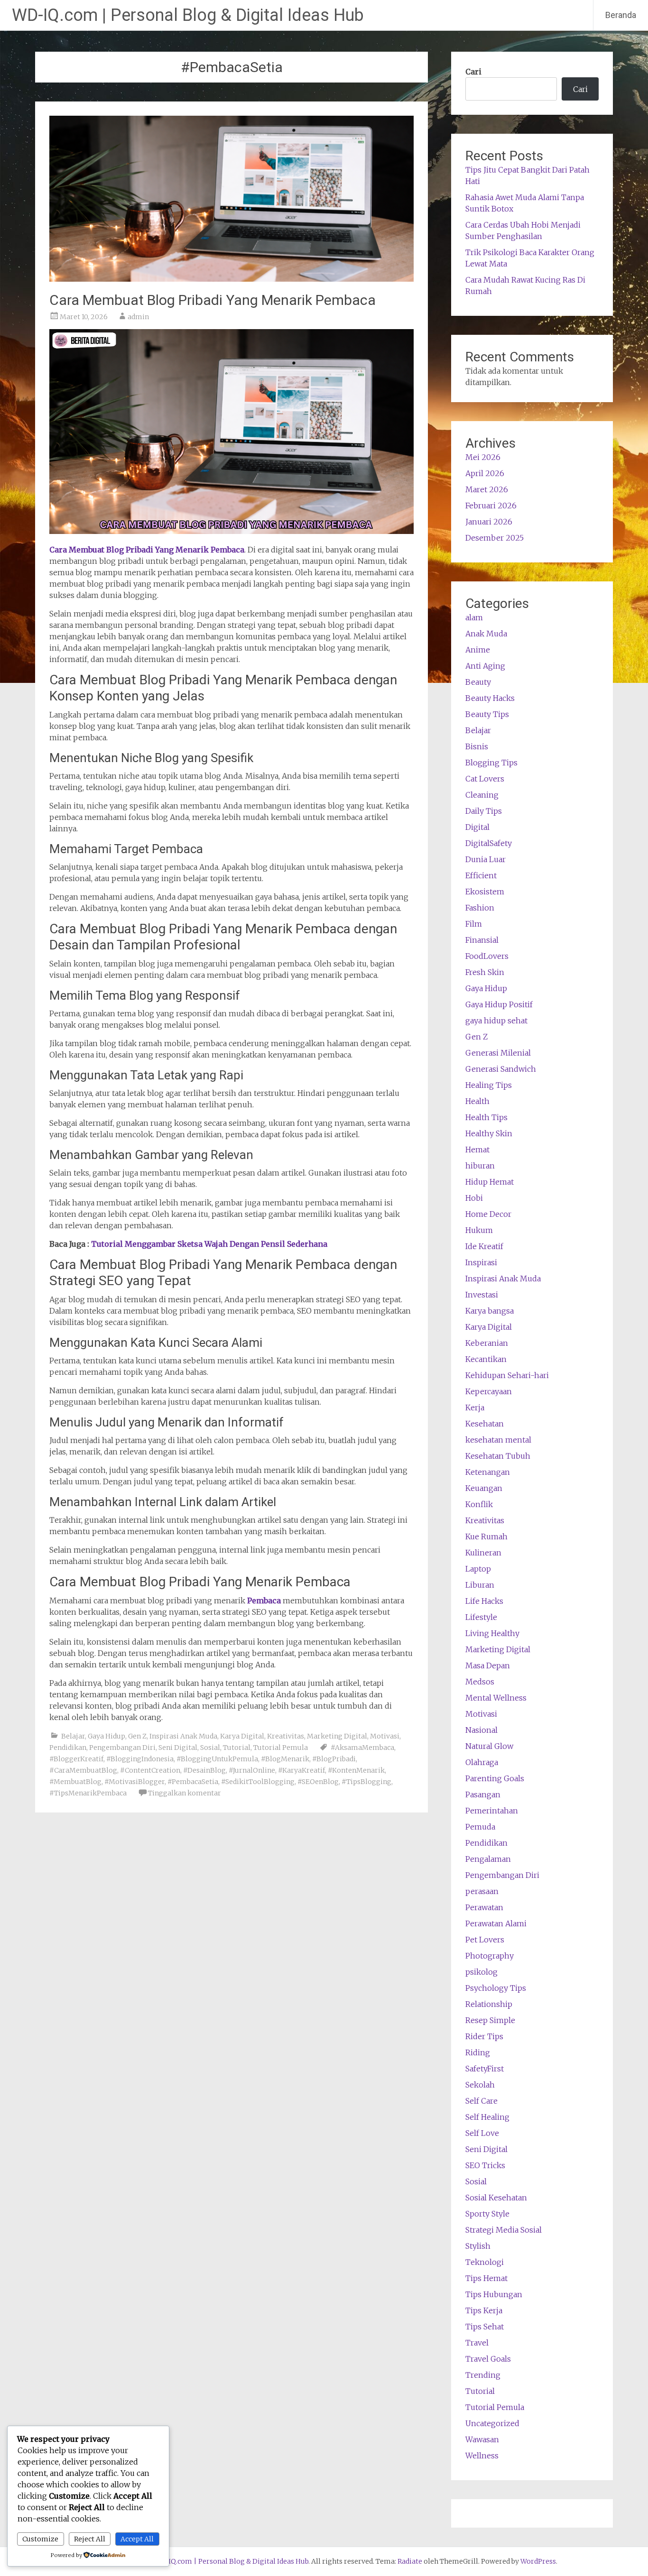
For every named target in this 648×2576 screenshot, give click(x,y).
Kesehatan (485, 1424)
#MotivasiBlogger (134, 1782)
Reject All (90, 2539)
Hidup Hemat (490, 1182)
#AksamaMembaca (362, 1748)
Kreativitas (286, 1736)
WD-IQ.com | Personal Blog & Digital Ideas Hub (188, 15)
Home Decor (488, 1214)
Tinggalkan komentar (185, 1793)
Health (477, 1101)
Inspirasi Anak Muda (183, 1736)
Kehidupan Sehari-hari (507, 1375)
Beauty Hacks (490, 698)
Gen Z (137, 1736)
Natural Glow (489, 1746)
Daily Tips (484, 811)
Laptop (478, 1569)
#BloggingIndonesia (140, 1759)
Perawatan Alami (496, 1923)
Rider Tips (484, 2036)
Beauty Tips (487, 714)
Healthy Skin (489, 1133)
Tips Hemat (486, 2278)
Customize (40, 2539)
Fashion (480, 908)
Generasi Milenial (498, 1053)
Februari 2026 (491, 506)
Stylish (478, 2246)
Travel (477, 2343)
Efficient (481, 875)
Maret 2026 (487, 489)
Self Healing (487, 2117)
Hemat (477, 1150)
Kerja (475, 1408)
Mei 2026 (483, 457)
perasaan (482, 1891)
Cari (473, 72)
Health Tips (486, 1117)
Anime (478, 650)
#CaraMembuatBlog (83, 1770)
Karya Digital (242, 1736)
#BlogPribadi (334, 1759)
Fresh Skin (485, 972)
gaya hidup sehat (496, 1021)
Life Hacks (484, 1601)
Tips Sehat (485, 2327)
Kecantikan (486, 1359)
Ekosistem (485, 892)
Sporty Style (487, 2214)
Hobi (474, 1198)
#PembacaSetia (193, 1782)
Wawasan (482, 2439)
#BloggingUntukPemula (217, 1759)
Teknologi (485, 2262)
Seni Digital (178, 1748)
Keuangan (484, 1488)
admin (138, 317)
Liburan (480, 1585)
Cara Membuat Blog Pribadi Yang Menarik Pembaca (213, 300)
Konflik (479, 1504)
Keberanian (487, 1343)
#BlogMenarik (285, 1759)
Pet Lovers (485, 1940)
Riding (478, 2052)
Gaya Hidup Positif (499, 1004)
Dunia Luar (486, 859)
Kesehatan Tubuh (498, 1456)
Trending (483, 2375)
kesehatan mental (498, 1440)
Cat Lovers (485, 779)
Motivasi (385, 1736)
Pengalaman (488, 1859)
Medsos (480, 1682)
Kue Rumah (486, 1536)
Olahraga (482, 1762)
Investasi (482, 1295)
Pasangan (483, 1794)
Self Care (481, 2101)
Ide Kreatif (484, 1246)
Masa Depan (488, 1665)
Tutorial (237, 1748)
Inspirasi (481, 1262)
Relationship (489, 2004)
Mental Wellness (496, 1698)
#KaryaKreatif (301, 1770)
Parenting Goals (495, 1778)
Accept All (137, 2539)
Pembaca (264, 1601)
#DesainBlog (204, 1770)
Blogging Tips (491, 763)
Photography (490, 1956)
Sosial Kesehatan (496, 2198)
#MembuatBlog (75, 1782)
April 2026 (485, 473)
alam (474, 617)
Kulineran (483, 1553)
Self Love (482, 2133)
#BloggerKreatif (76, 1759)
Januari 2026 (489, 522)
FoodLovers (487, 956)
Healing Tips (489, 1085)
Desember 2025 (495, 538)
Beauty (478, 682)
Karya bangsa (490, 1311)
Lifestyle (481, 1617)
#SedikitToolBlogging (258, 1782)
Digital (477, 827)
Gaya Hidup (106, 1736)
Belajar (73, 1736)
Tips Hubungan (494, 2294)
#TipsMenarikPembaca (88, 1793)
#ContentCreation (150, 1770)
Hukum (479, 1230)
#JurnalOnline (252, 1770)
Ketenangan (488, 1472)
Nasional (481, 1730)
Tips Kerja (484, 2310)
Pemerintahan (492, 1811)
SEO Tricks (485, 2165)
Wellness (482, 2456)
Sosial (210, 1748)
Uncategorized (492, 2423)
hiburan (480, 1166)
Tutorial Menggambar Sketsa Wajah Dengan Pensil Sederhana (209, 1244)
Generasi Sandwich (501, 1069)
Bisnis (477, 746)
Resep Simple (490, 2020)
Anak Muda (486, 634)
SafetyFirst (485, 2069)
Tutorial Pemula (281, 1748)
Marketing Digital (337, 1736)
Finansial (482, 940)
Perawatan (484, 1907)
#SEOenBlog (318, 1782)
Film (474, 924)
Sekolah (480, 2085)
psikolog (481, 1972)
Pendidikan (68, 1748)
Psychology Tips (496, 1988)
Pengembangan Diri (122, 1748)
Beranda (621, 15)
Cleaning (482, 795)
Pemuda (480, 1827)
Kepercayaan (489, 1391)
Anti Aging (485, 666)
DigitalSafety (489, 843)
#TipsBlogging (366, 1782)
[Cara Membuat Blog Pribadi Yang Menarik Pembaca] (231, 279)
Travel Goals (488, 2359)
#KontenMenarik (356, 1770)
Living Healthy (492, 1633)
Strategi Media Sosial (504, 2230)
